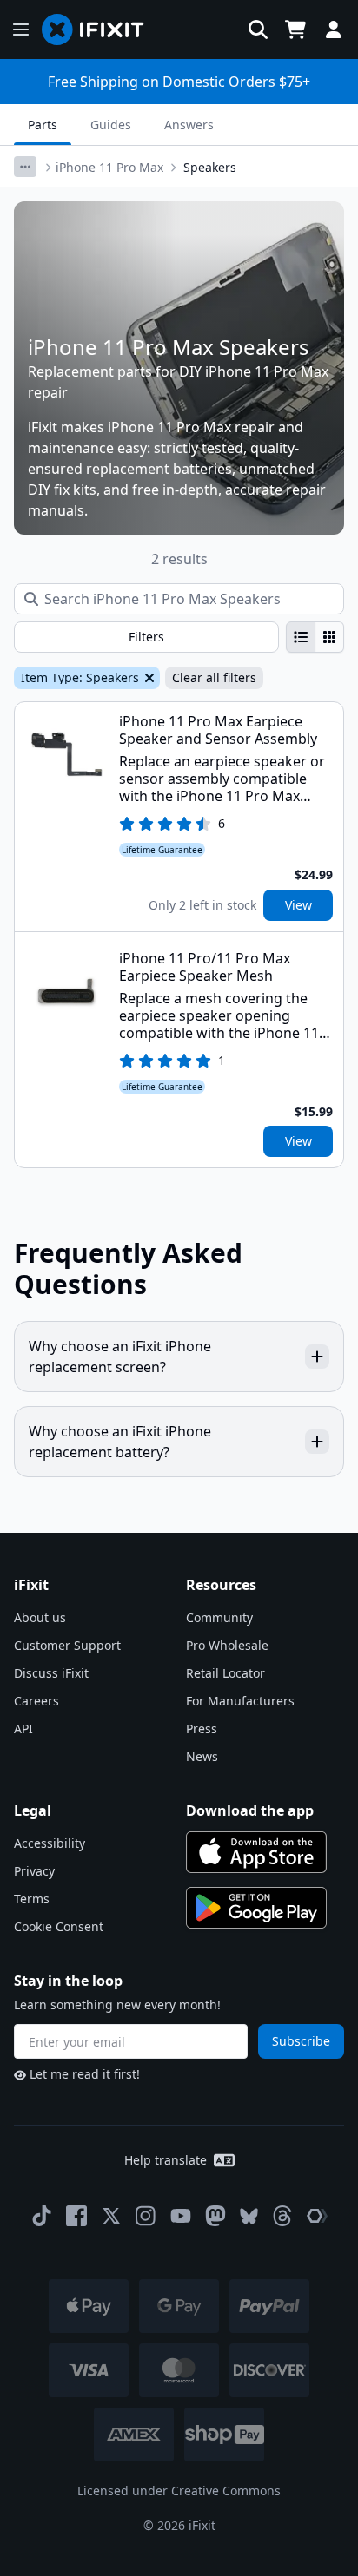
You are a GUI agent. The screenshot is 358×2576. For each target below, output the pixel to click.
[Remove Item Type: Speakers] (148, 678)
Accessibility (50, 1843)
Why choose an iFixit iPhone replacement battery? (120, 1442)
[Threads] (282, 2216)
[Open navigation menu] (21, 30)
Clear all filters (214, 677)
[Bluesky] (249, 2216)
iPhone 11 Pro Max (109, 167)
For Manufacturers (240, 1701)
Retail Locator (225, 1673)
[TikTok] (42, 2216)
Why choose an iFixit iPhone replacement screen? (120, 1357)
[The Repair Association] (317, 2216)
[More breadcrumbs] (25, 167)
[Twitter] (111, 2216)
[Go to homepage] (100, 30)
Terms (32, 1899)
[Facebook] (76, 2216)
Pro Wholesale (227, 1645)
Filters (146, 637)
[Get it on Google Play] (256, 1908)
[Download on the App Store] (256, 1852)
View (298, 905)
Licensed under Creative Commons (179, 2491)
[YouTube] (181, 2216)
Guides (111, 125)
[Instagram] (146, 2216)
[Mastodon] (215, 2216)
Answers (189, 125)
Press (202, 1728)
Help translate (166, 2160)
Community (219, 1617)
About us (40, 1617)
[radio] (301, 637)
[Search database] (258, 30)
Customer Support (67, 1645)
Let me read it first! (85, 2074)
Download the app (250, 1810)
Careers (36, 1701)
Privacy (34, 1871)
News (202, 1756)
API (23, 1728)
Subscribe (301, 2041)
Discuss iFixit (51, 1673)
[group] (315, 637)
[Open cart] (295, 30)
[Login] (334, 30)
